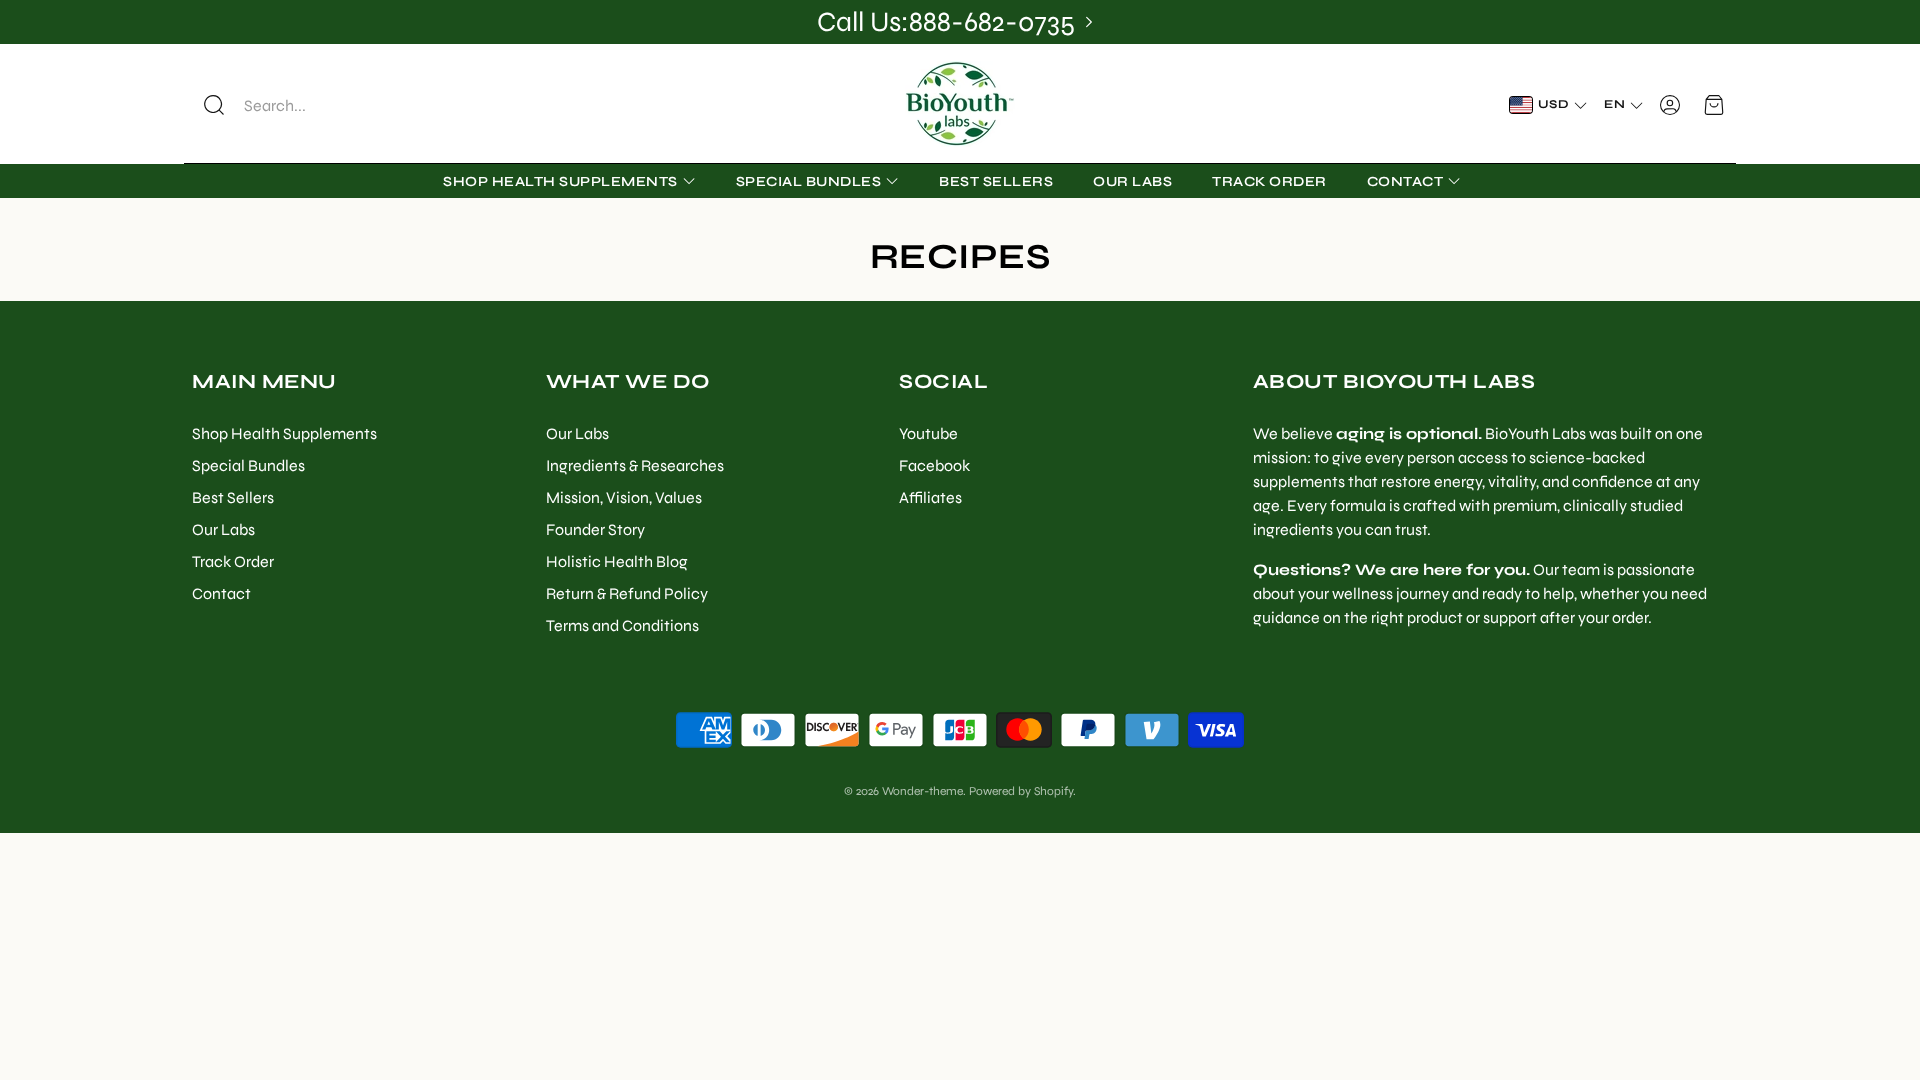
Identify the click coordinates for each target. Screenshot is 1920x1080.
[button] (321, 105)
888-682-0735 (992, 22)
